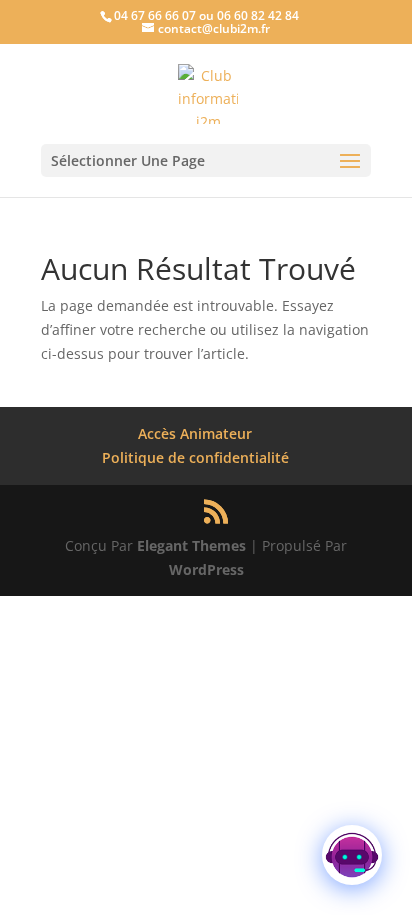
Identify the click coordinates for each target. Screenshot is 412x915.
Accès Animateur (195, 433)
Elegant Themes (191, 545)
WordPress (206, 569)
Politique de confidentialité (195, 457)
